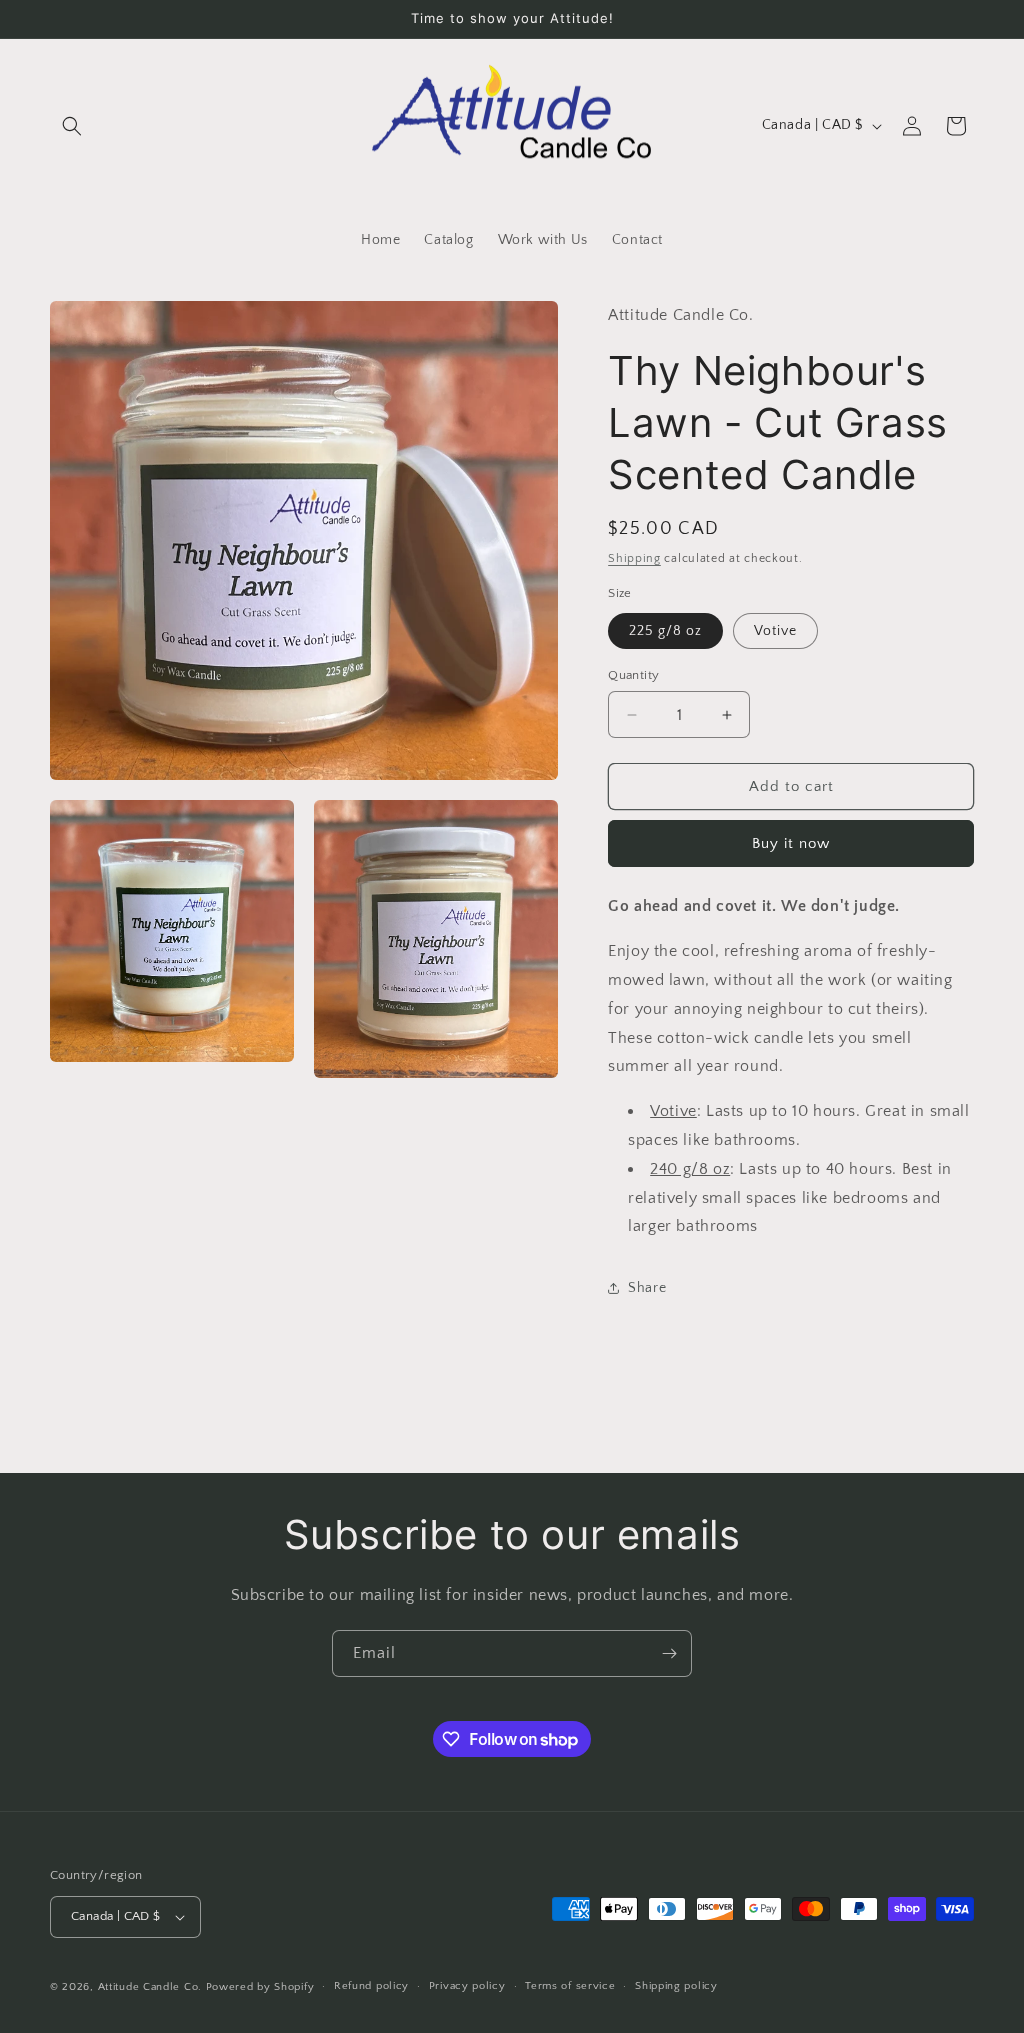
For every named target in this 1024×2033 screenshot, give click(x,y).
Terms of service (570, 1986)
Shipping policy (676, 1986)
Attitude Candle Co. (150, 1987)
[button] (72, 126)
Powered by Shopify (260, 1987)
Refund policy (371, 1986)
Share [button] (647, 1288)
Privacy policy (467, 1986)
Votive (775, 631)
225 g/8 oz (665, 631)
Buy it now (791, 843)
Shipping (634, 558)
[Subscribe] (669, 1653)
